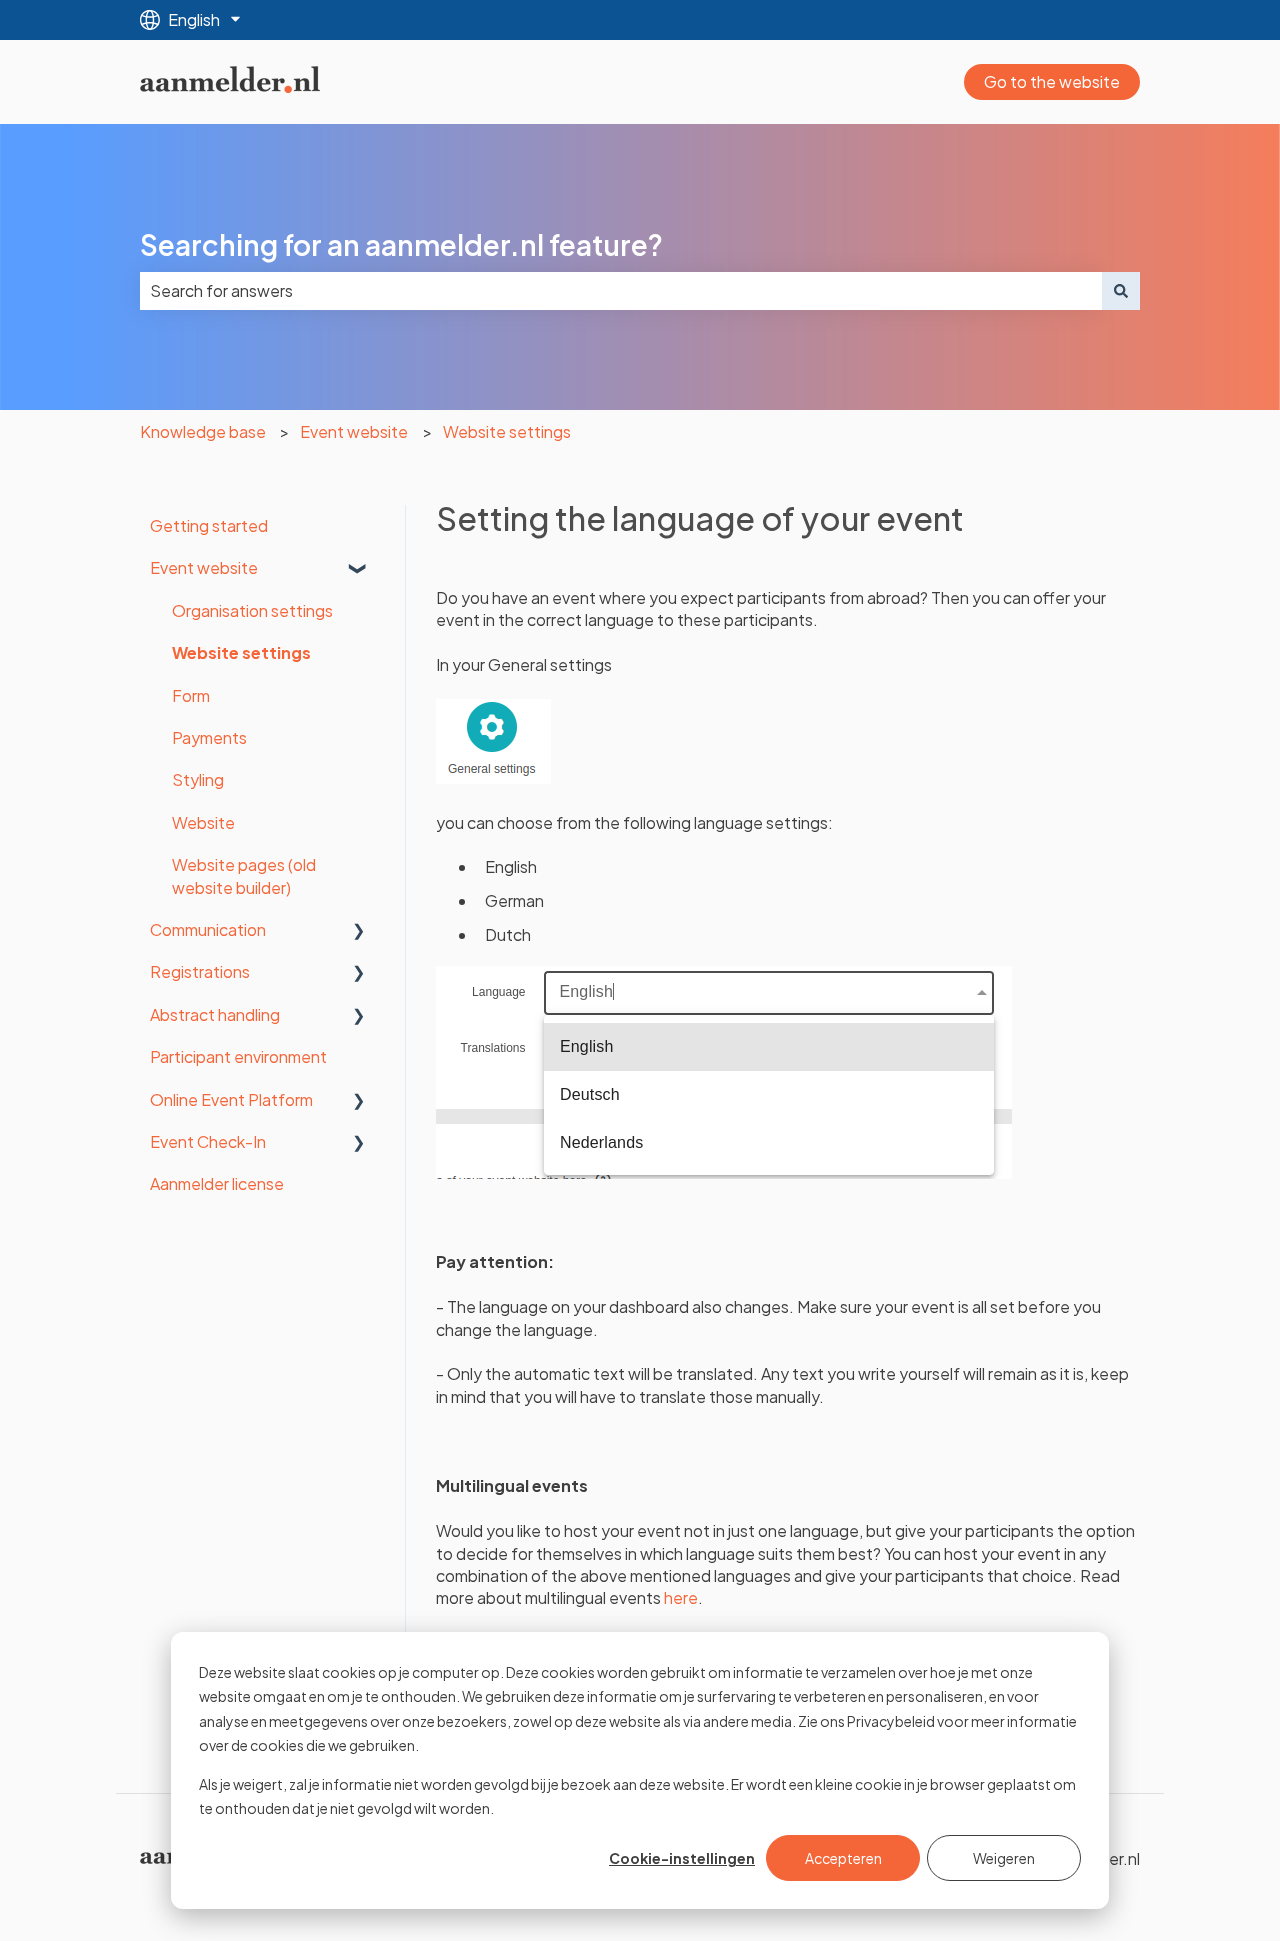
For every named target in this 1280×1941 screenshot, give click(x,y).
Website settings (507, 431)
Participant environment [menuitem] (238, 1056)
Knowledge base (203, 431)
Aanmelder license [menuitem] (217, 1183)
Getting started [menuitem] (209, 525)
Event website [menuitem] (204, 567)
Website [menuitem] (203, 822)
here (681, 1597)
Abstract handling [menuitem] (215, 1014)
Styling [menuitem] (198, 779)
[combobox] (621, 291)
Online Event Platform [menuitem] (231, 1099)
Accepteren (843, 1858)
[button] (359, 569)
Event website (354, 431)
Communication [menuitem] (208, 929)
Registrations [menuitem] (200, 971)
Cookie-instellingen (682, 1858)
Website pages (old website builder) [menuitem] (244, 875)
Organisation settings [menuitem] (252, 610)
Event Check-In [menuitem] (208, 1141)
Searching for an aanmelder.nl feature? (401, 244)
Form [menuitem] (191, 695)
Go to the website (1052, 81)
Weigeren (1004, 1858)
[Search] (1121, 291)
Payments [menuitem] (209, 737)
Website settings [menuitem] (241, 652)
